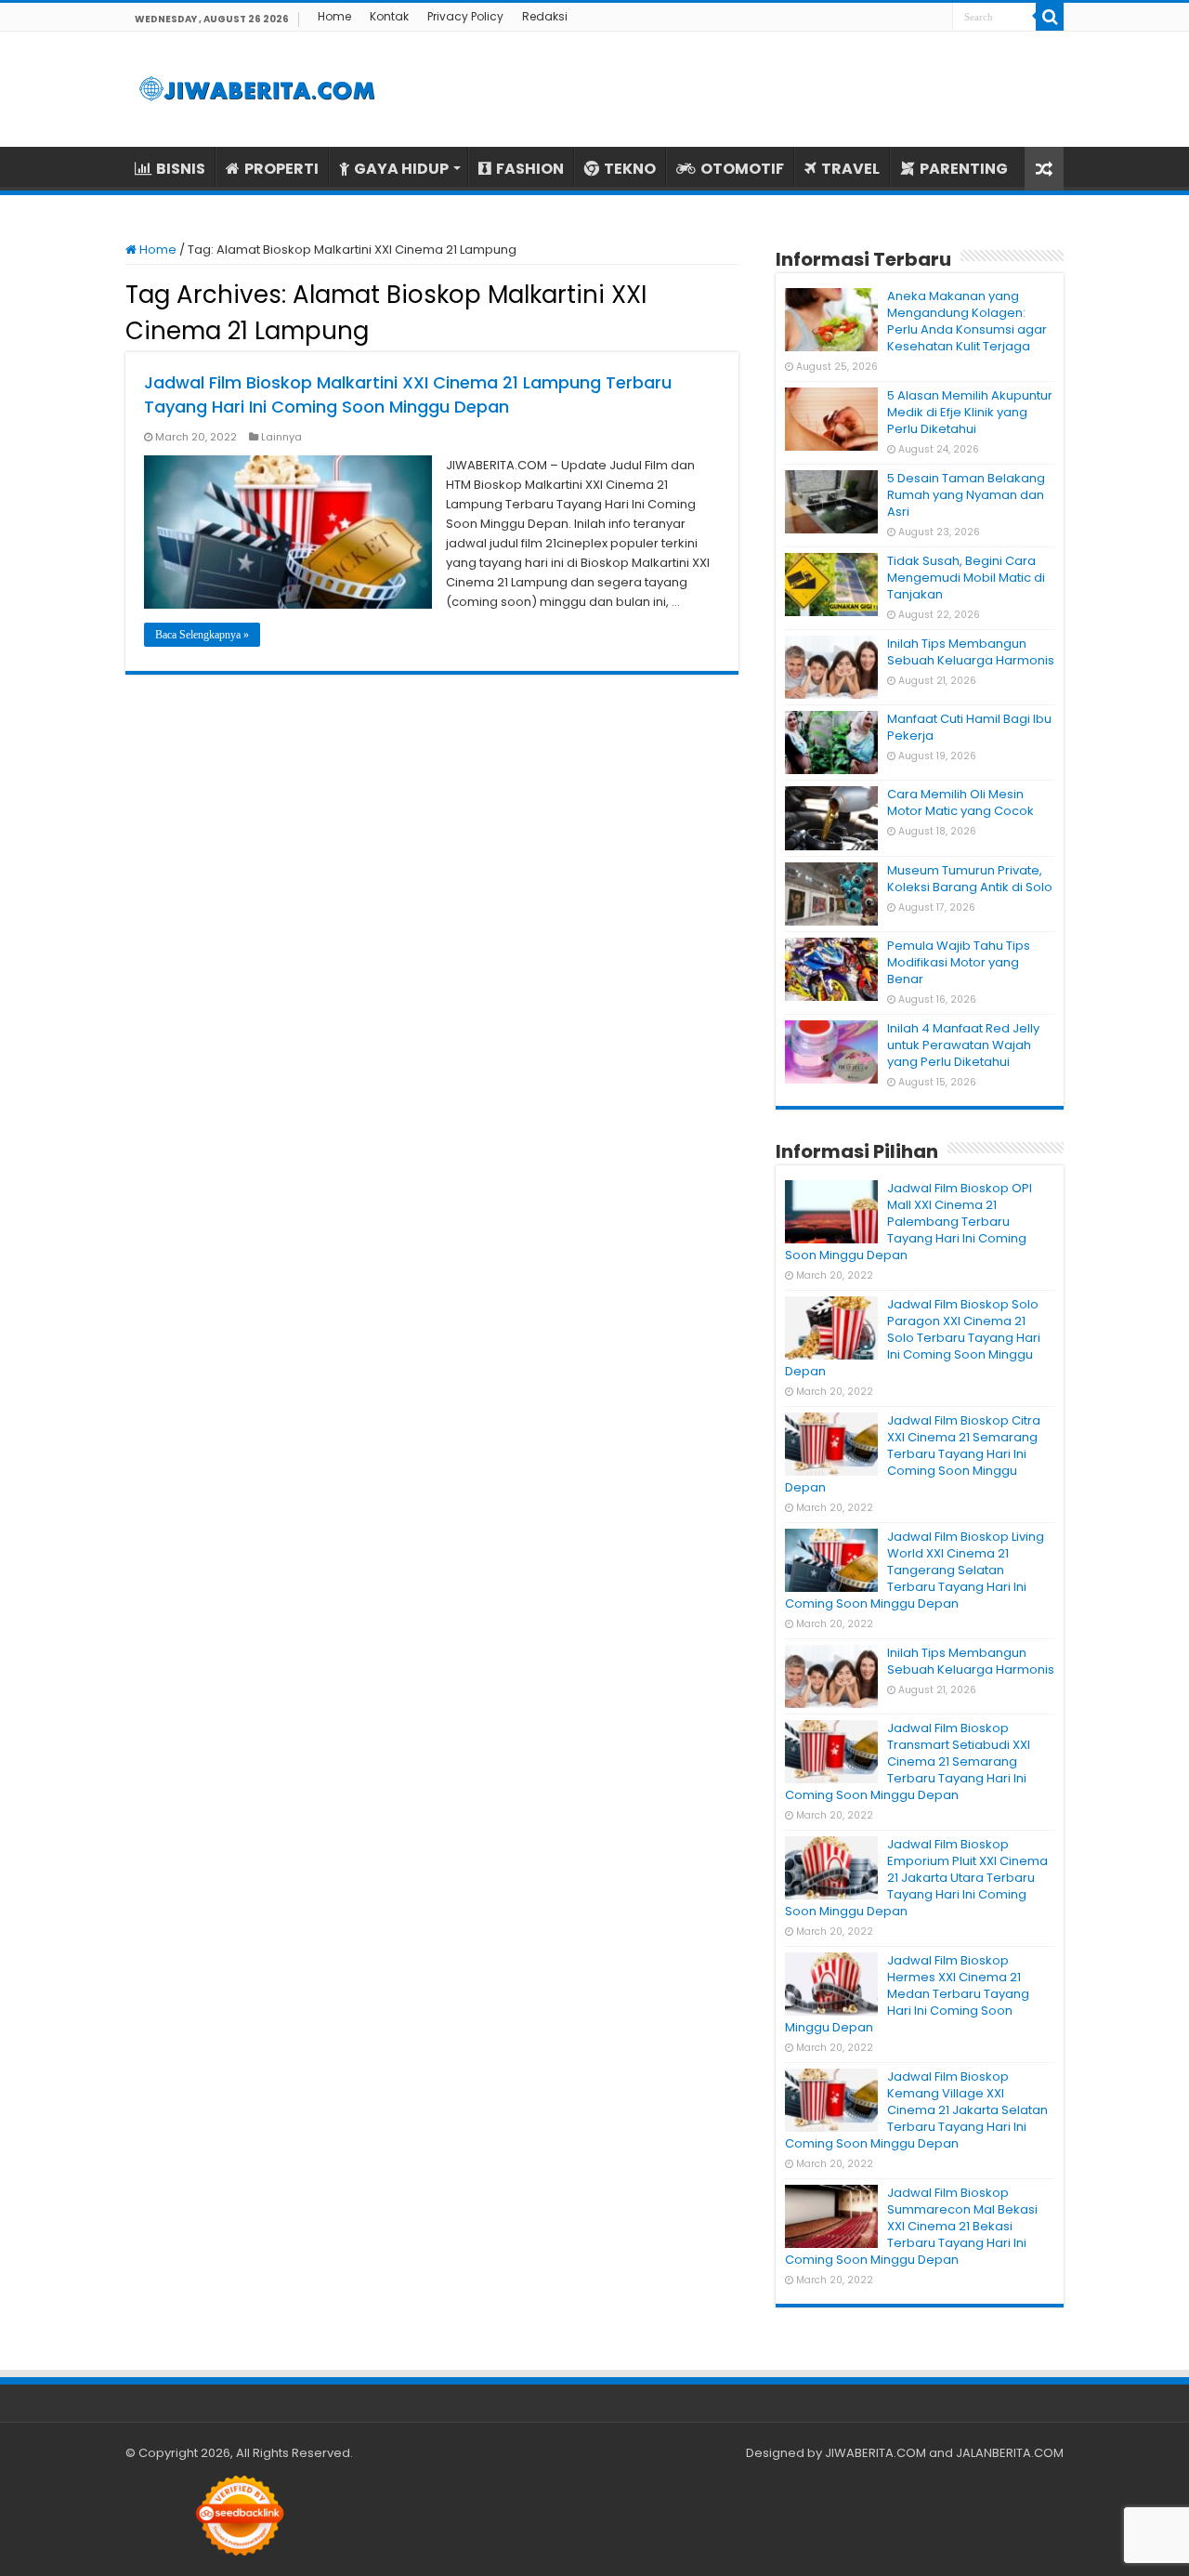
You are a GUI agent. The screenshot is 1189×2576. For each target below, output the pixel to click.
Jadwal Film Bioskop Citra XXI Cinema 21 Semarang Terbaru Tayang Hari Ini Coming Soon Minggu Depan (913, 1454)
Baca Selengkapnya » (202, 635)
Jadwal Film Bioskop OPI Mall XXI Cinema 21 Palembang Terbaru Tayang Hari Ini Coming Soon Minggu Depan (908, 1222)
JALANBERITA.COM (1010, 2453)
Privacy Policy (465, 16)
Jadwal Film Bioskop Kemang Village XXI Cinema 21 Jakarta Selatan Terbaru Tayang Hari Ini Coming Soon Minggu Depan (916, 2110)
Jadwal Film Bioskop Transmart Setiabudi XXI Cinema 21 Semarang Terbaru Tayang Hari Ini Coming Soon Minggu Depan (908, 1761)
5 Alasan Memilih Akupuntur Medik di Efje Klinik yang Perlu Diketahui (970, 412)
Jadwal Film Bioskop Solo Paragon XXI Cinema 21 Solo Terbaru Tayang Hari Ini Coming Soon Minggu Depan (913, 1338)
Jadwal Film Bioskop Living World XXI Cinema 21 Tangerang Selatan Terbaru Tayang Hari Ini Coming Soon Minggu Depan (915, 1570)
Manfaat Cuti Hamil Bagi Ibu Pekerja (969, 727)
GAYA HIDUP (401, 169)
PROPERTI (281, 169)
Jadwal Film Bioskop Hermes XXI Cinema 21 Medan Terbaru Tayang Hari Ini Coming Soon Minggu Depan (907, 1994)
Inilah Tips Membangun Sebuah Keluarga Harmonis (971, 652)
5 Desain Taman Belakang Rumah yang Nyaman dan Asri (966, 495)
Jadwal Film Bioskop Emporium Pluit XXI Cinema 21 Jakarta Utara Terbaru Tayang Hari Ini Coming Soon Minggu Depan (916, 1878)
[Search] (1050, 17)
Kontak (389, 16)
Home (334, 16)
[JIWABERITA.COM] (257, 89)
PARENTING (964, 169)
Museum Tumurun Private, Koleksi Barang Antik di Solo (970, 879)
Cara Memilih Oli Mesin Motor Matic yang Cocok (960, 802)
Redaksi (545, 16)
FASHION (530, 169)
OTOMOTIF (742, 169)
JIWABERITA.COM (875, 2453)
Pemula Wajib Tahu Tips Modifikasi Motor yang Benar (959, 962)
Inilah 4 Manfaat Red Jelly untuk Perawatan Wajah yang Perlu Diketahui (963, 1045)
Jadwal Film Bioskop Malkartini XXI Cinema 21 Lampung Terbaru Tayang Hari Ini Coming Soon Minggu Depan (408, 394)
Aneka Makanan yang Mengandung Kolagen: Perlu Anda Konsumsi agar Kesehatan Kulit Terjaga (967, 321)
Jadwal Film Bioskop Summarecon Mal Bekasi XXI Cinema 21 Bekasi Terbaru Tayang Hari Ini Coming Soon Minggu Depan (911, 2226)
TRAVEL (850, 169)
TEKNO (630, 169)
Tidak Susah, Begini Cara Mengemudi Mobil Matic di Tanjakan (966, 578)
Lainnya (281, 437)
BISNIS (181, 169)
